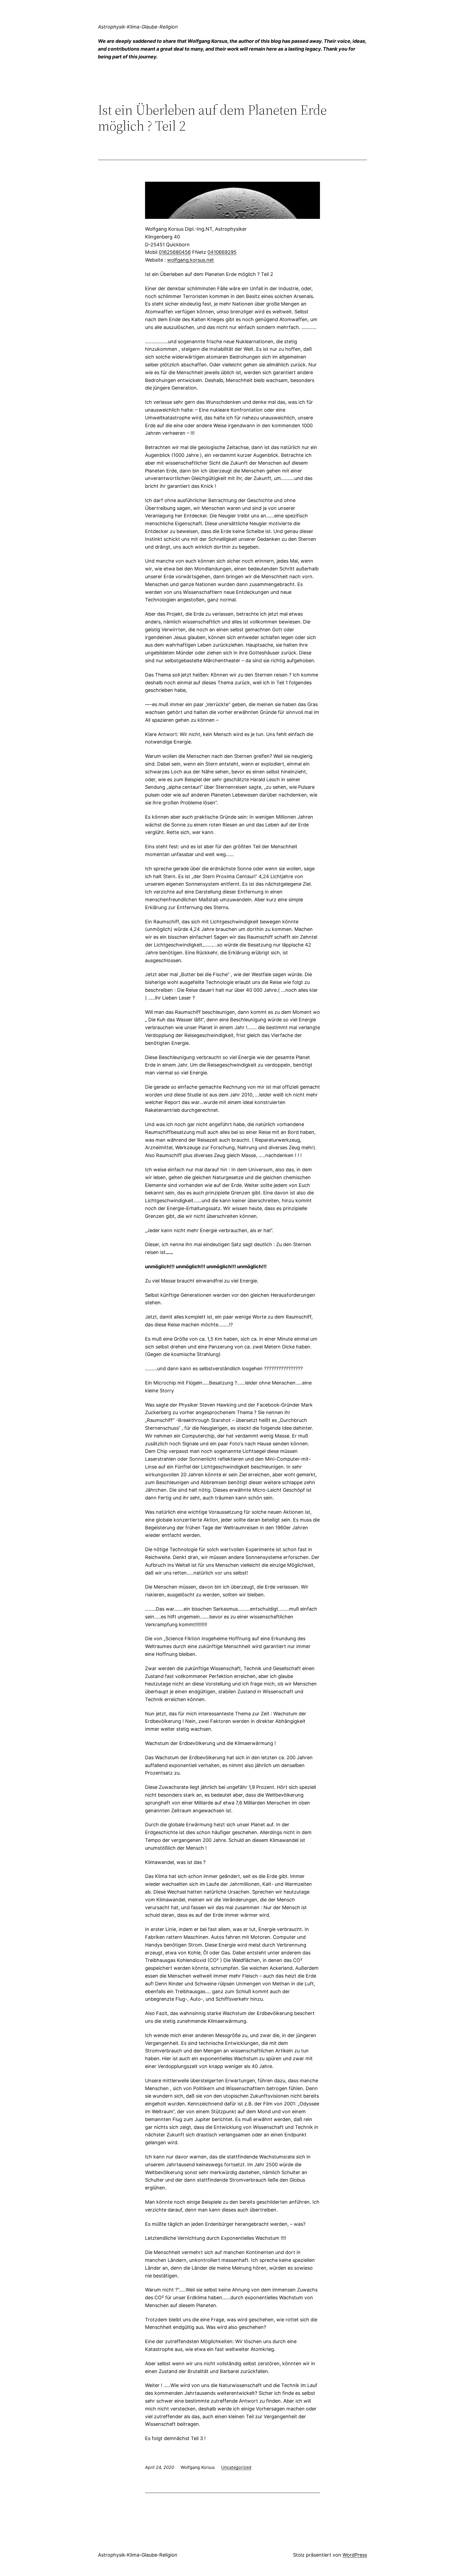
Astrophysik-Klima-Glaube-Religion (138, 27)
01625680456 (175, 252)
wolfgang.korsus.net (191, 260)
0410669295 (222, 252)
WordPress (355, 2555)
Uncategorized (236, 2467)
